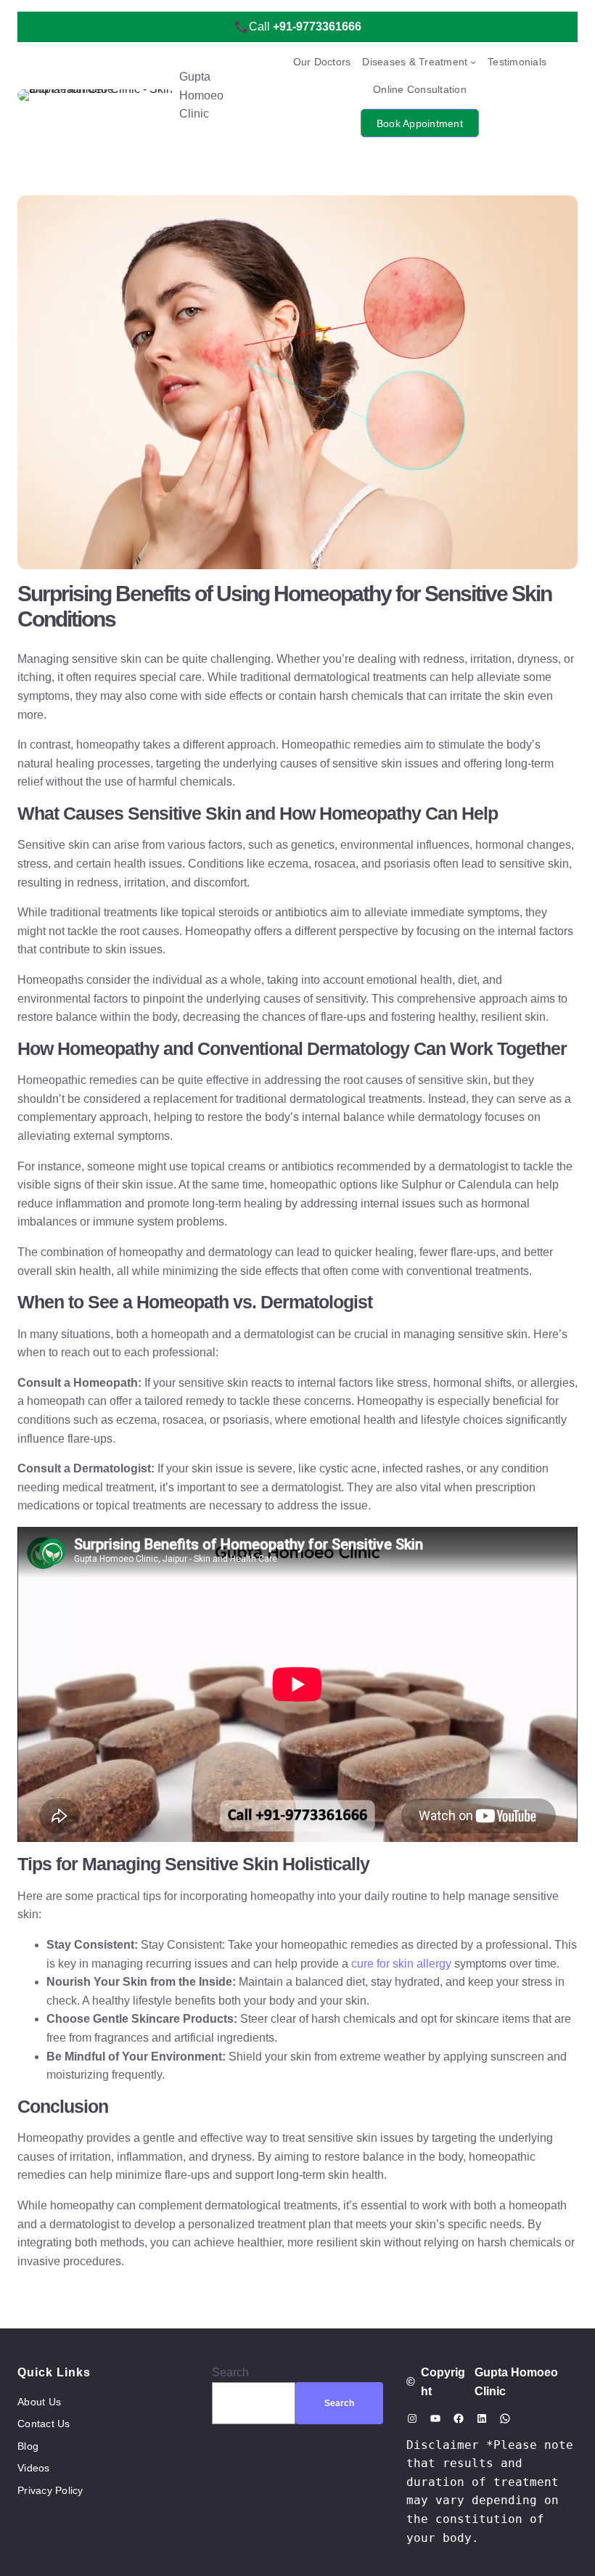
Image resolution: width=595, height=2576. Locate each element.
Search (230, 2372)
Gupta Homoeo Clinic (201, 95)
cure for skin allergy (403, 1964)
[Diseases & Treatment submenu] (473, 62)
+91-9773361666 (317, 27)
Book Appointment (420, 123)
